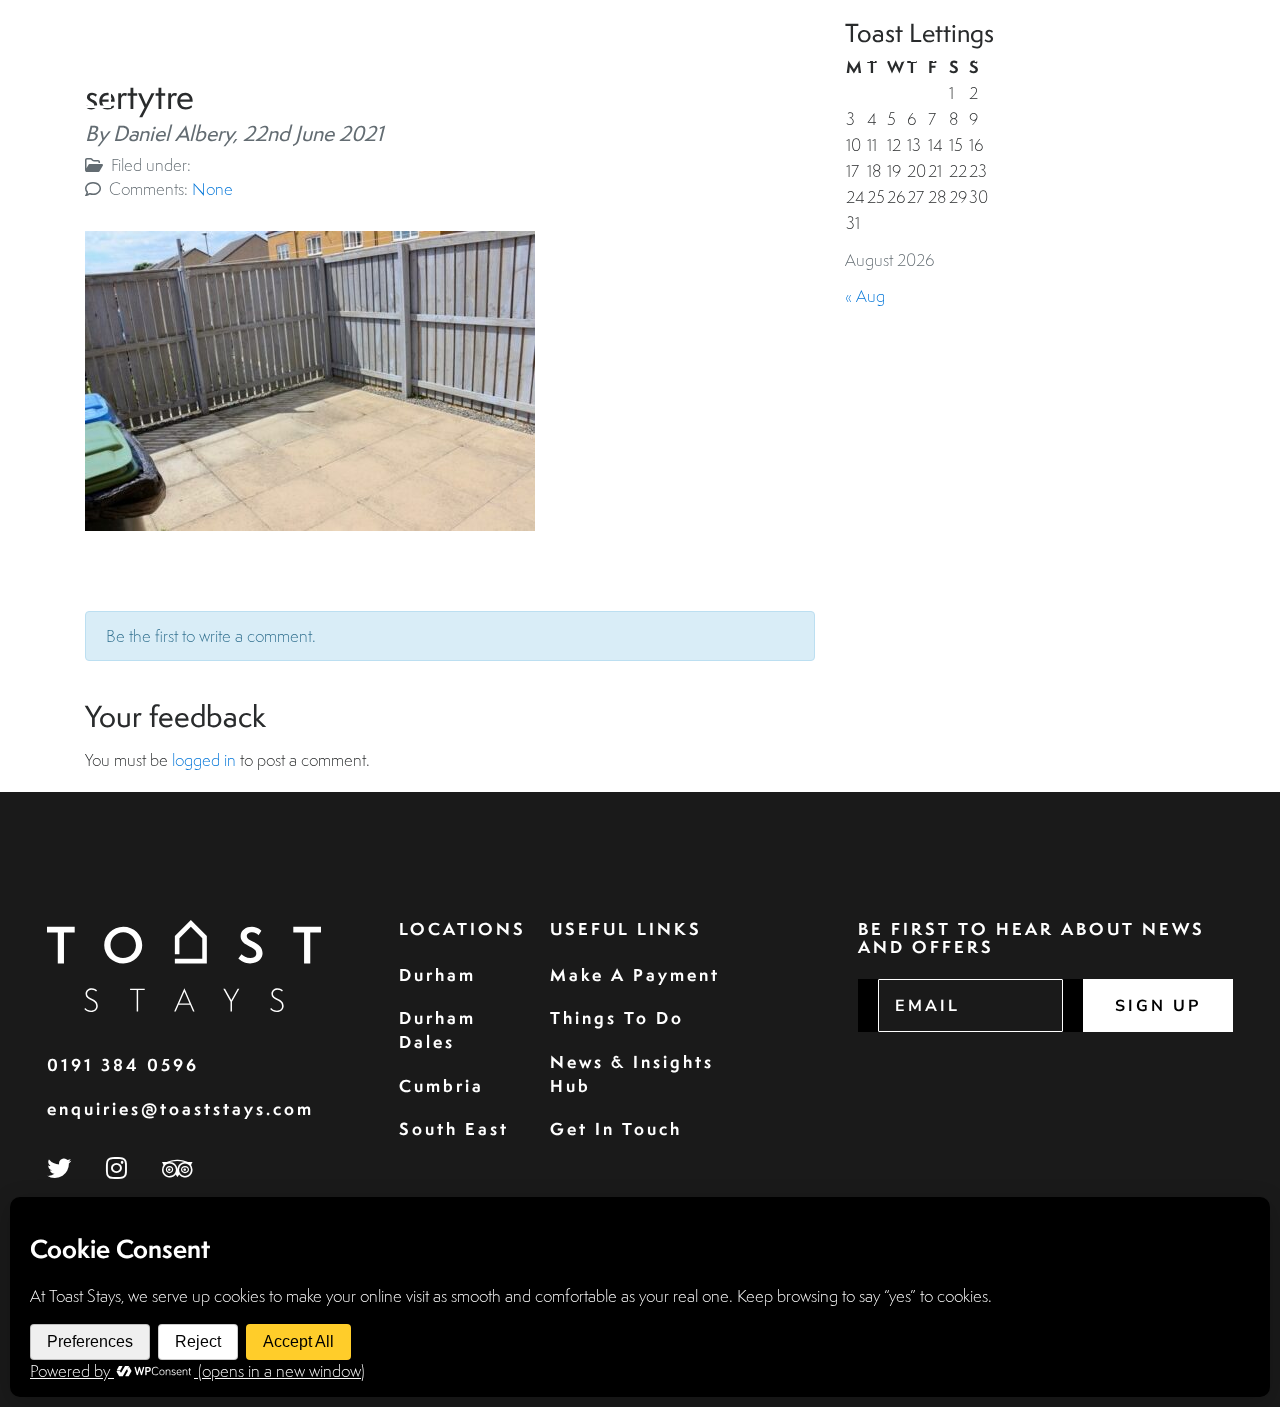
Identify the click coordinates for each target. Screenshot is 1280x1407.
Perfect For (1028, 57)
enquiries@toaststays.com (180, 1108)
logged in (204, 759)
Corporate (794, 57)
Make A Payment (635, 974)
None (212, 188)
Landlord (909, 57)
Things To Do (617, 1017)
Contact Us (1166, 57)
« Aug (865, 295)
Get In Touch (616, 1128)
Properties (590, 57)
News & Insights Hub (632, 1073)
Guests (692, 57)
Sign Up (1158, 1006)
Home (496, 57)
